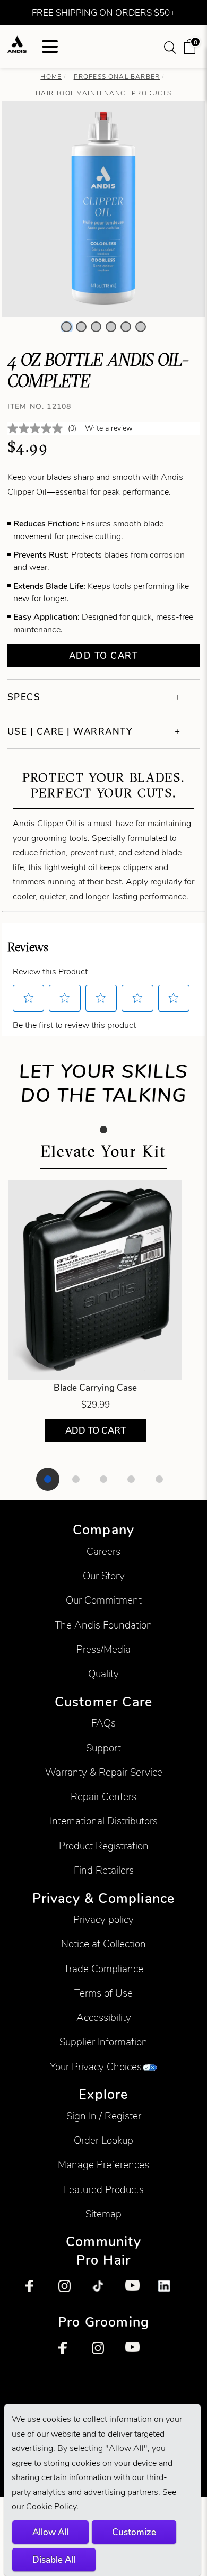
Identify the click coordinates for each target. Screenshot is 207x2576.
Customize (134, 2532)
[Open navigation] (50, 47)
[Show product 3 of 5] (103, 1479)
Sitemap (103, 2214)
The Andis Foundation (103, 1625)
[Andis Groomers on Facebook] (70, 2354)
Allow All (50, 2532)
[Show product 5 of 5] (159, 1479)
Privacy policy (103, 1920)
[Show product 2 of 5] (76, 1479)
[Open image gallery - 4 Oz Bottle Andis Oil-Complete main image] (103, 208)
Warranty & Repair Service (104, 1772)
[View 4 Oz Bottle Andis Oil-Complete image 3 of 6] (96, 327)
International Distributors (104, 1821)
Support (103, 1748)
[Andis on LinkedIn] (170, 2292)
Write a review (109, 428)
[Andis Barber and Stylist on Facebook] (37, 2292)
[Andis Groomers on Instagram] (103, 2354)
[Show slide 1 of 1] (103, 1130)
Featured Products (104, 2190)
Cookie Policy (51, 2506)
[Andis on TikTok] (103, 2292)
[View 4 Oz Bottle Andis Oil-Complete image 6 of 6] (141, 327)
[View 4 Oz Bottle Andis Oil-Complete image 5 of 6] (126, 327)
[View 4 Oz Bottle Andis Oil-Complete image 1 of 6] (66, 327)
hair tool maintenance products (103, 93)
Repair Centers (103, 1797)
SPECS (24, 697)
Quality (103, 1674)
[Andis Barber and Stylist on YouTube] (137, 2292)
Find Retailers (104, 1870)
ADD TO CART (96, 1430)
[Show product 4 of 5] (131, 1479)
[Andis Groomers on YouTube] (137, 2354)
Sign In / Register (104, 2116)
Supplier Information (103, 2042)
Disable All (54, 2560)
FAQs (103, 1723)
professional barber (117, 77)
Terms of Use (103, 1993)
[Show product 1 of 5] (48, 1479)
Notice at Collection (103, 1944)
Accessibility (104, 2018)
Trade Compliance (103, 1969)
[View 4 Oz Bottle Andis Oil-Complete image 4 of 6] (111, 327)
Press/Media (103, 1649)
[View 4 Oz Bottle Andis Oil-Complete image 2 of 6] (81, 327)
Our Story (104, 1576)
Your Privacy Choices (96, 2067)
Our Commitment (104, 1600)
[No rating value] (38, 428)
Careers (103, 1551)
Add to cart (104, 656)
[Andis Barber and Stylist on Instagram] (70, 2292)
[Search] (171, 47)
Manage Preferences (103, 2165)
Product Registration (104, 1846)
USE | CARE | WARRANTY (70, 731)
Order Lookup (103, 2140)
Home (51, 77)
